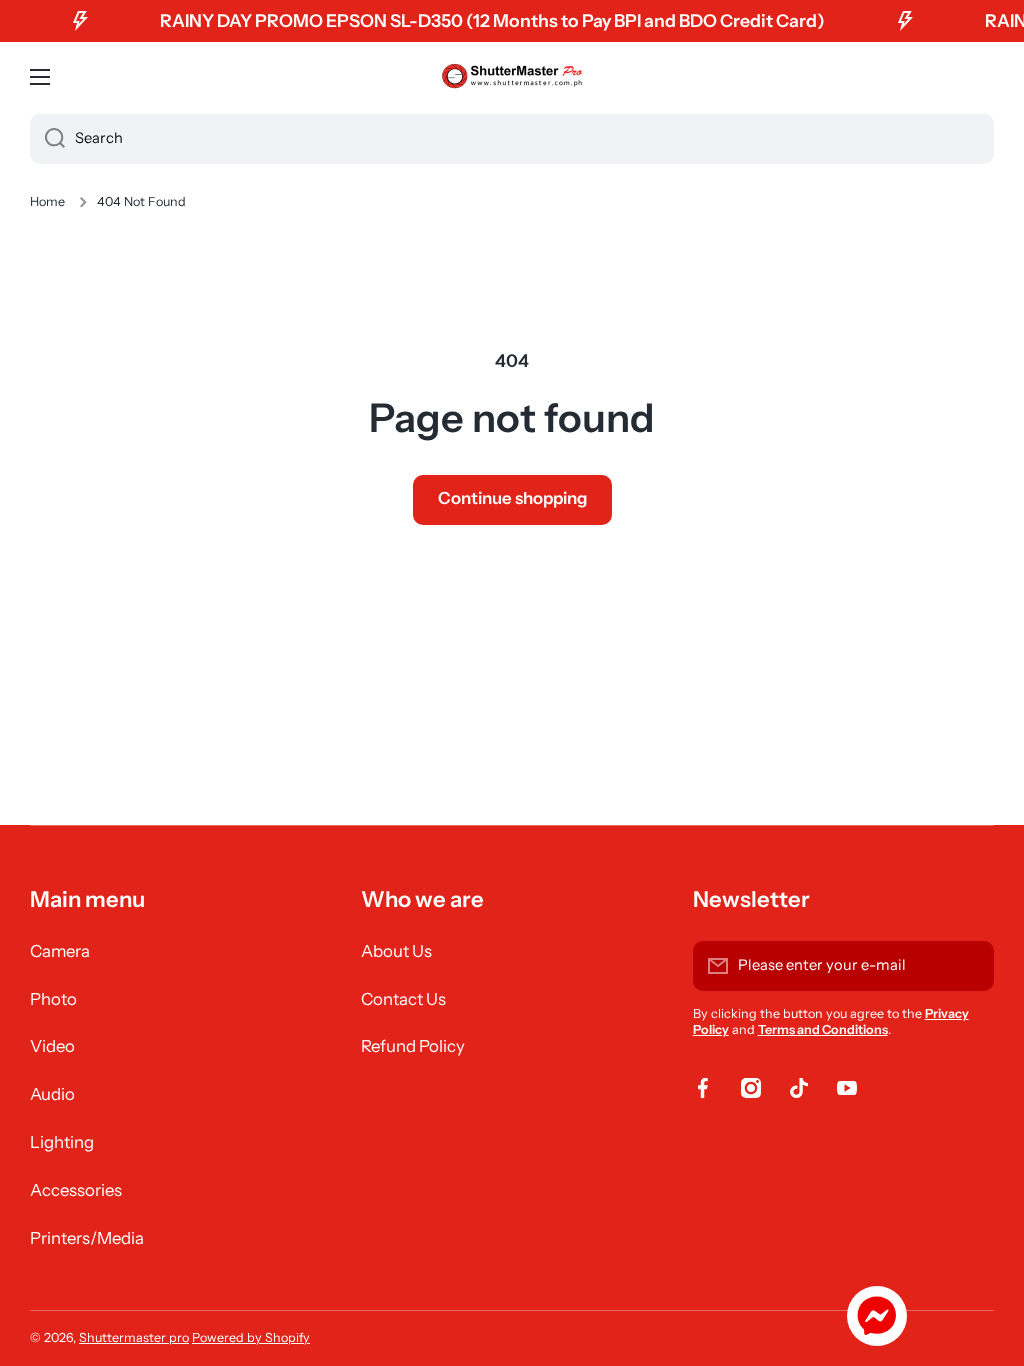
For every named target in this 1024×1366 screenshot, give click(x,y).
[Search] (47, 139)
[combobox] (512, 139)
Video (52, 1046)
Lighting (62, 1142)
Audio (52, 1094)
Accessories (76, 1190)
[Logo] (512, 77)
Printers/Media (87, 1238)
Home (47, 201)
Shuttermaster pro (134, 1337)
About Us (396, 951)
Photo (53, 999)
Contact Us (403, 999)
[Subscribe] (969, 966)
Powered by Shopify (251, 1337)
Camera (60, 951)
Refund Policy (413, 1046)
